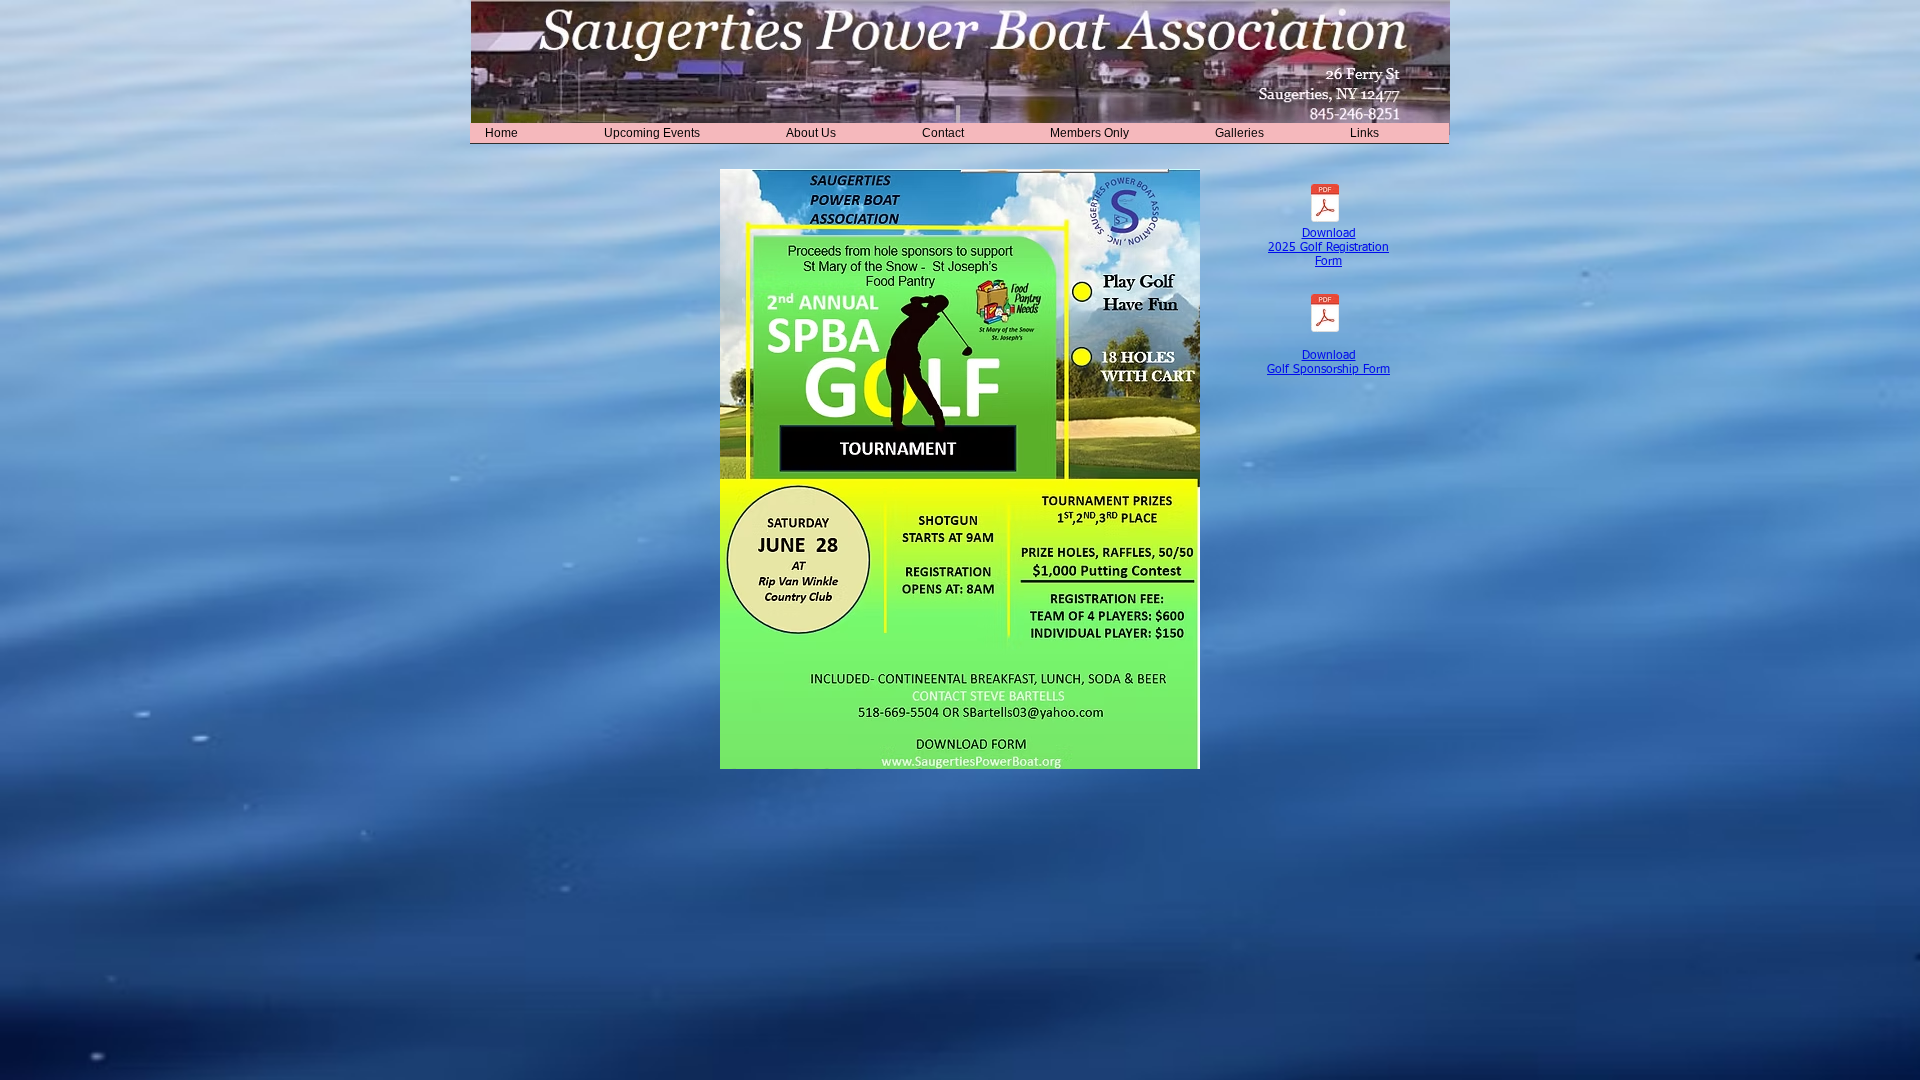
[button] (680, 139)
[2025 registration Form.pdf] (1325, 205)
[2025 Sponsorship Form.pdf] (1325, 315)
